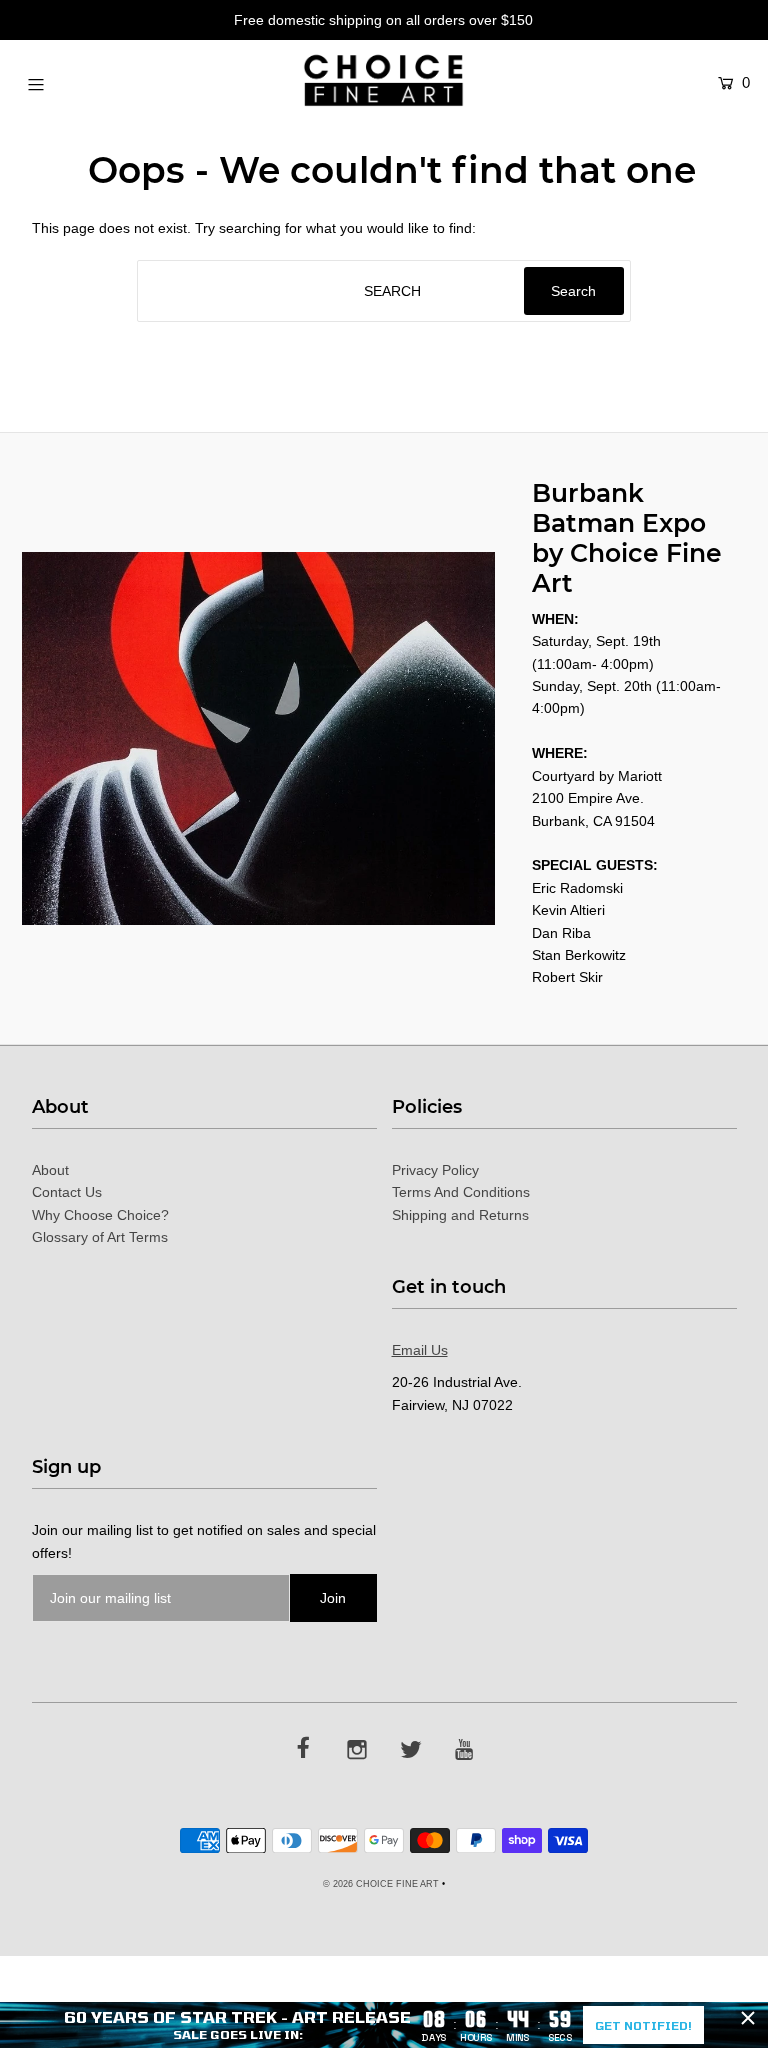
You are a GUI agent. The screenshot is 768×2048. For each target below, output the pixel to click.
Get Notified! (643, 2025)
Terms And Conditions (461, 1192)
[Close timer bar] (748, 2018)
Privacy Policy (435, 1170)
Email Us (420, 1350)
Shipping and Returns (460, 1215)
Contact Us (67, 1192)
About (50, 1170)
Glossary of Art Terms (100, 1237)
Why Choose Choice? (100, 1215)
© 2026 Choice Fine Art (381, 1884)
